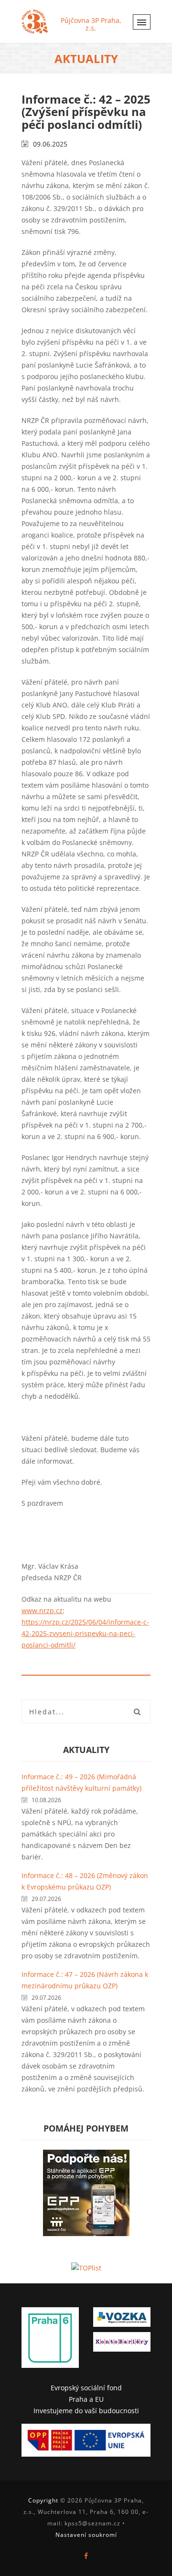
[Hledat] (137, 1711)
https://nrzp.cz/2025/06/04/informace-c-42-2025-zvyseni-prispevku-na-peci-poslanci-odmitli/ (85, 1633)
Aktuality (86, 1750)
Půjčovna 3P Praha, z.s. (91, 24)
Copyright (43, 2500)
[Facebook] (86, 2556)
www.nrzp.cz (42, 1610)
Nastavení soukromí (86, 2535)
